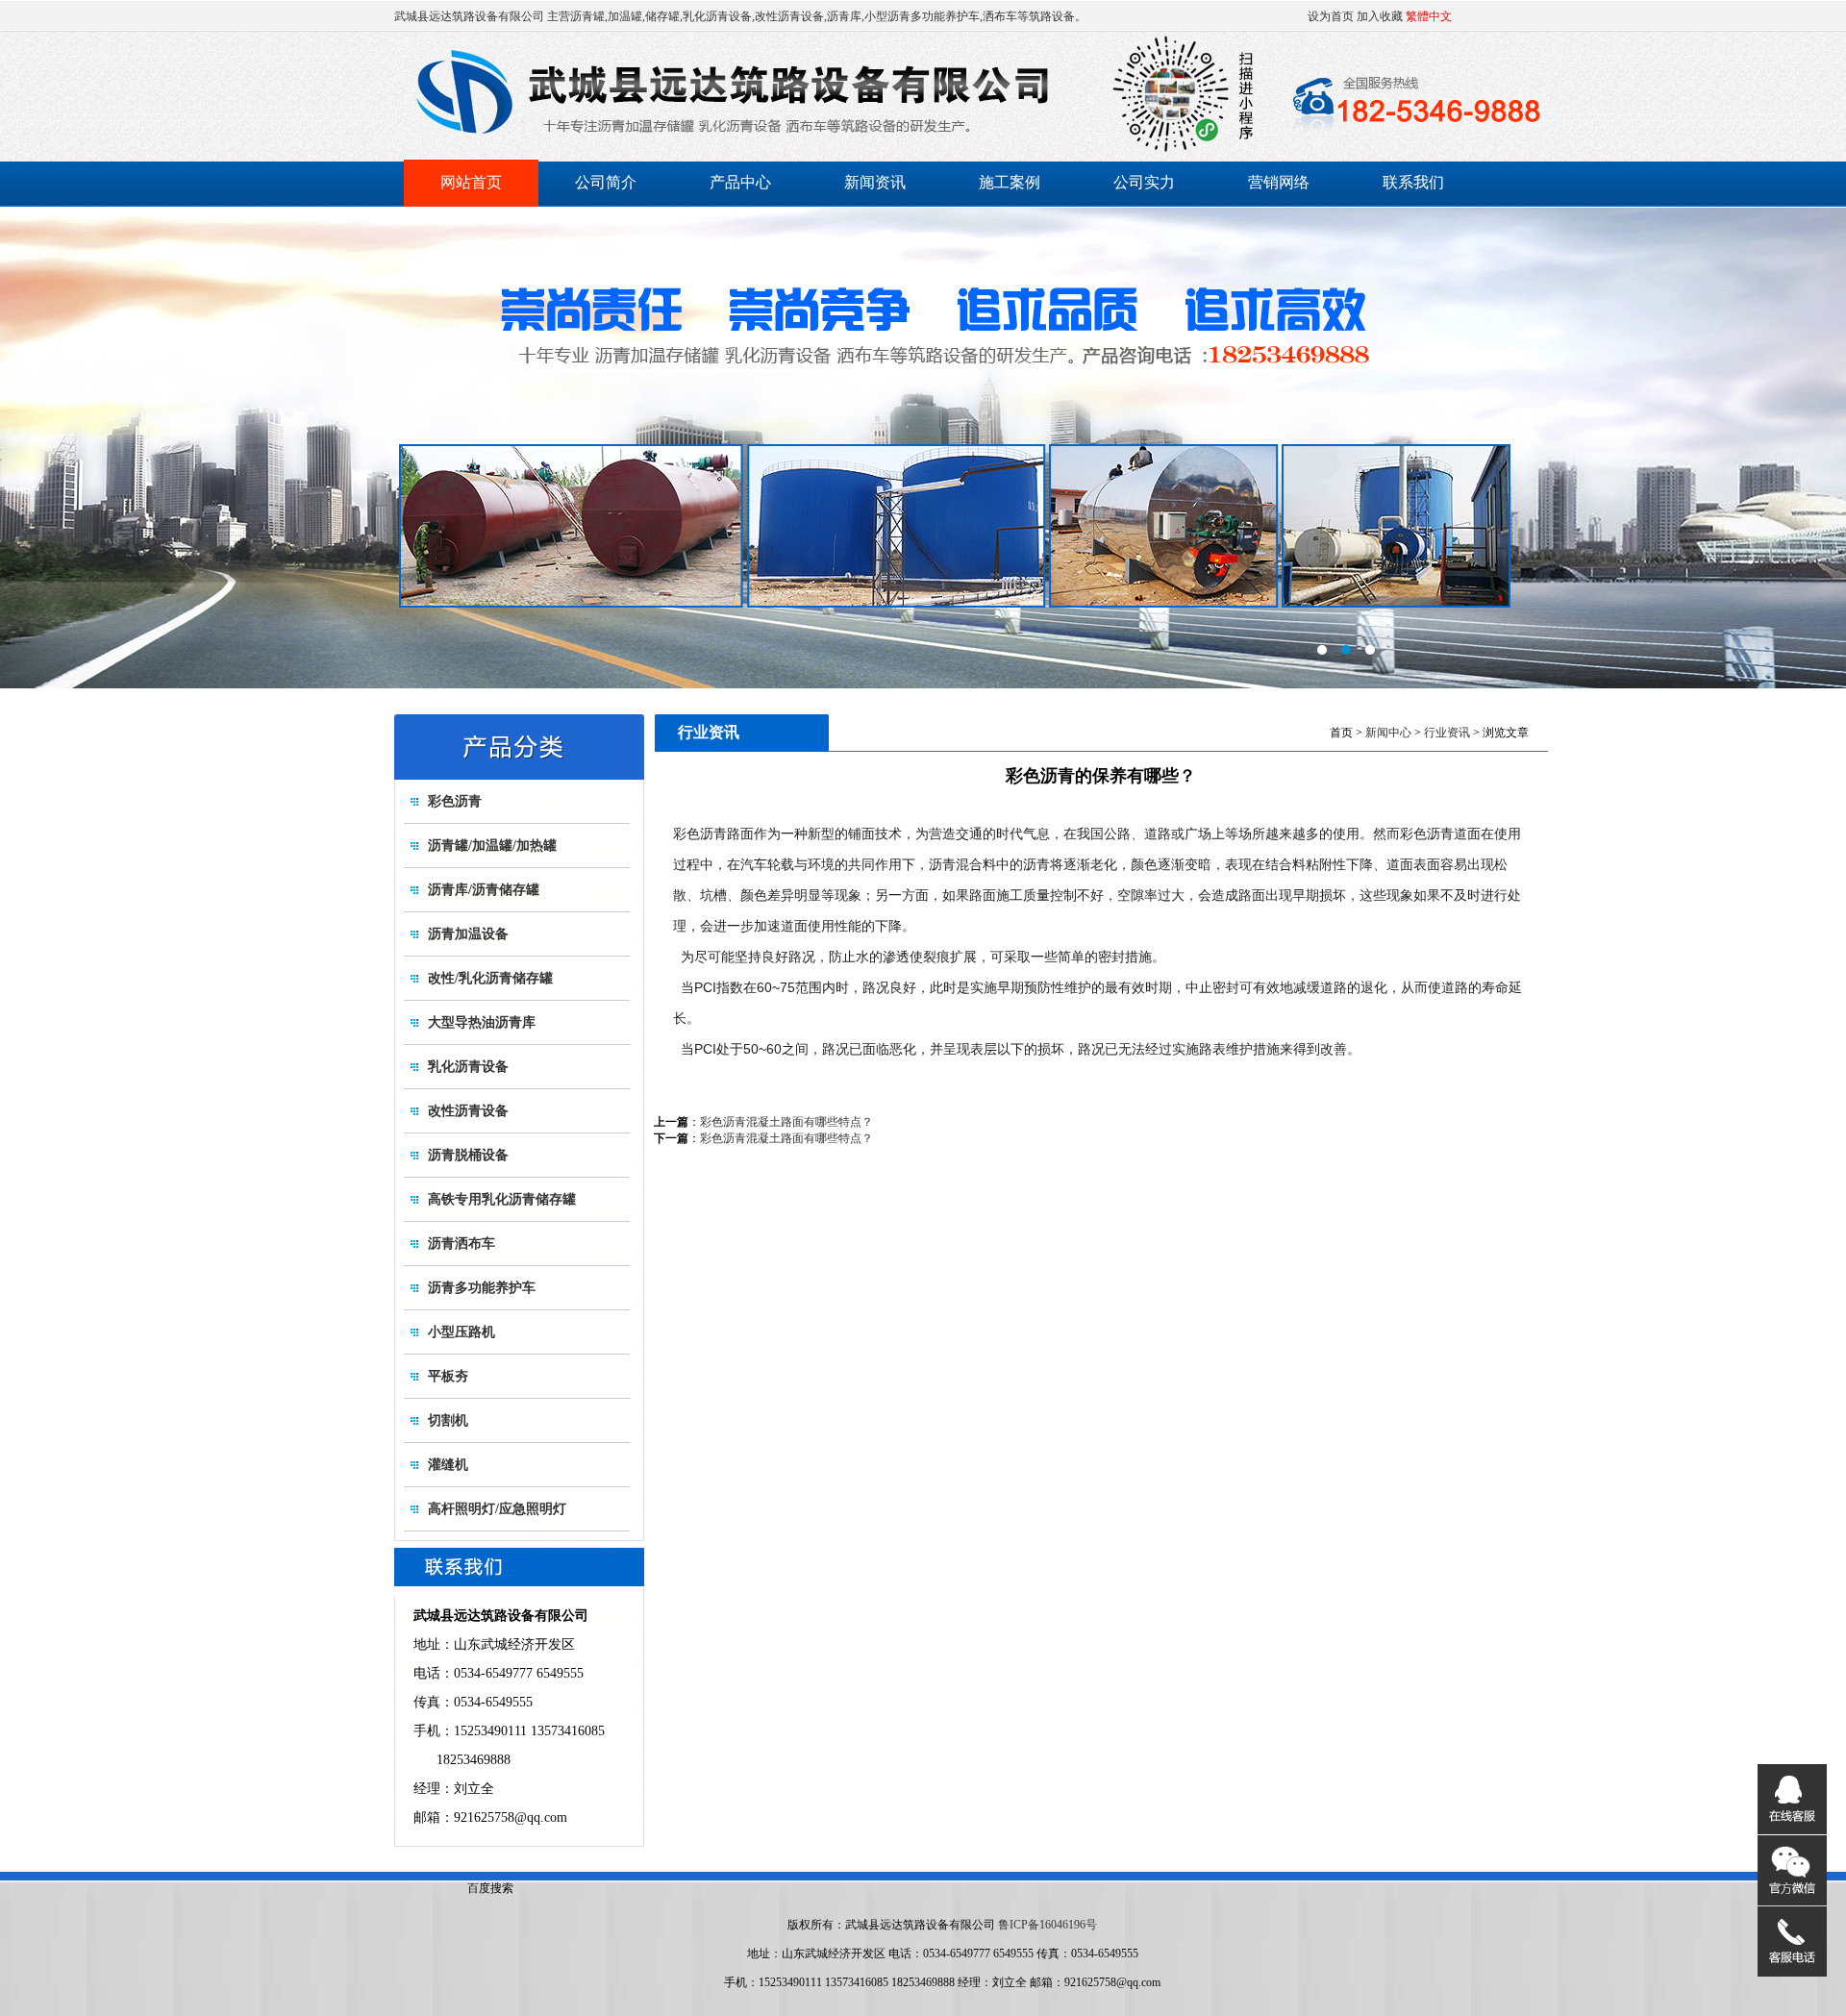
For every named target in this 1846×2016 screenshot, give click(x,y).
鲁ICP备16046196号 (1048, 1925)
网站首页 (471, 182)
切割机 (448, 1420)
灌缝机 (448, 1465)
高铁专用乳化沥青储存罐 (502, 1199)
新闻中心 (1388, 733)
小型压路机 (461, 1332)
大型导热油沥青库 (482, 1022)
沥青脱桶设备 (468, 1155)
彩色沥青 (455, 801)
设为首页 (1331, 16)
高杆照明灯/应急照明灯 (497, 1509)
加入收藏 (1380, 16)
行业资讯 (1447, 733)
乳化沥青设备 (468, 1067)
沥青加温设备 (468, 934)
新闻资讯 (875, 182)
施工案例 (1010, 182)
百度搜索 (490, 1888)
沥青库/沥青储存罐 (484, 890)
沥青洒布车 (461, 1244)
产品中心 (740, 182)
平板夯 (448, 1376)
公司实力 (1144, 182)
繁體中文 (1429, 16)
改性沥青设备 (468, 1111)
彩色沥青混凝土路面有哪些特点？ (786, 1122)
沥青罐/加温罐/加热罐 (492, 846)
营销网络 (1279, 182)
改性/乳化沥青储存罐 (490, 978)
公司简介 (606, 182)
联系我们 (1413, 182)
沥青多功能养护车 (482, 1288)
